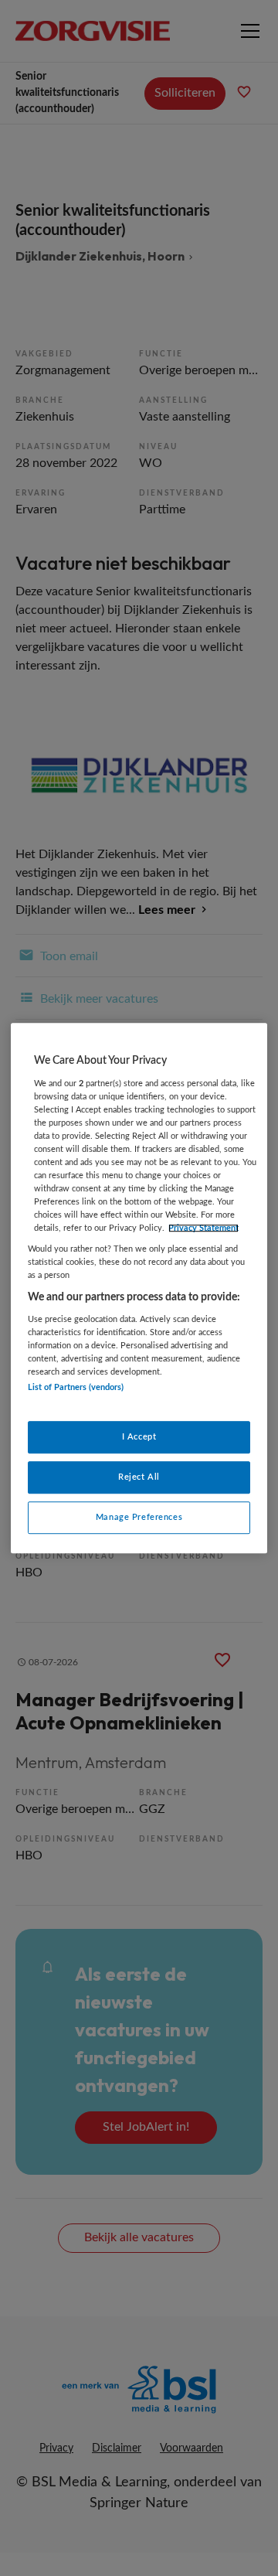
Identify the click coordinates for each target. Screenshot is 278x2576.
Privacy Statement (203, 1228)
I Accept (139, 1437)
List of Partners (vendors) (76, 1388)
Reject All (139, 1477)
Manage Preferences (139, 1517)
